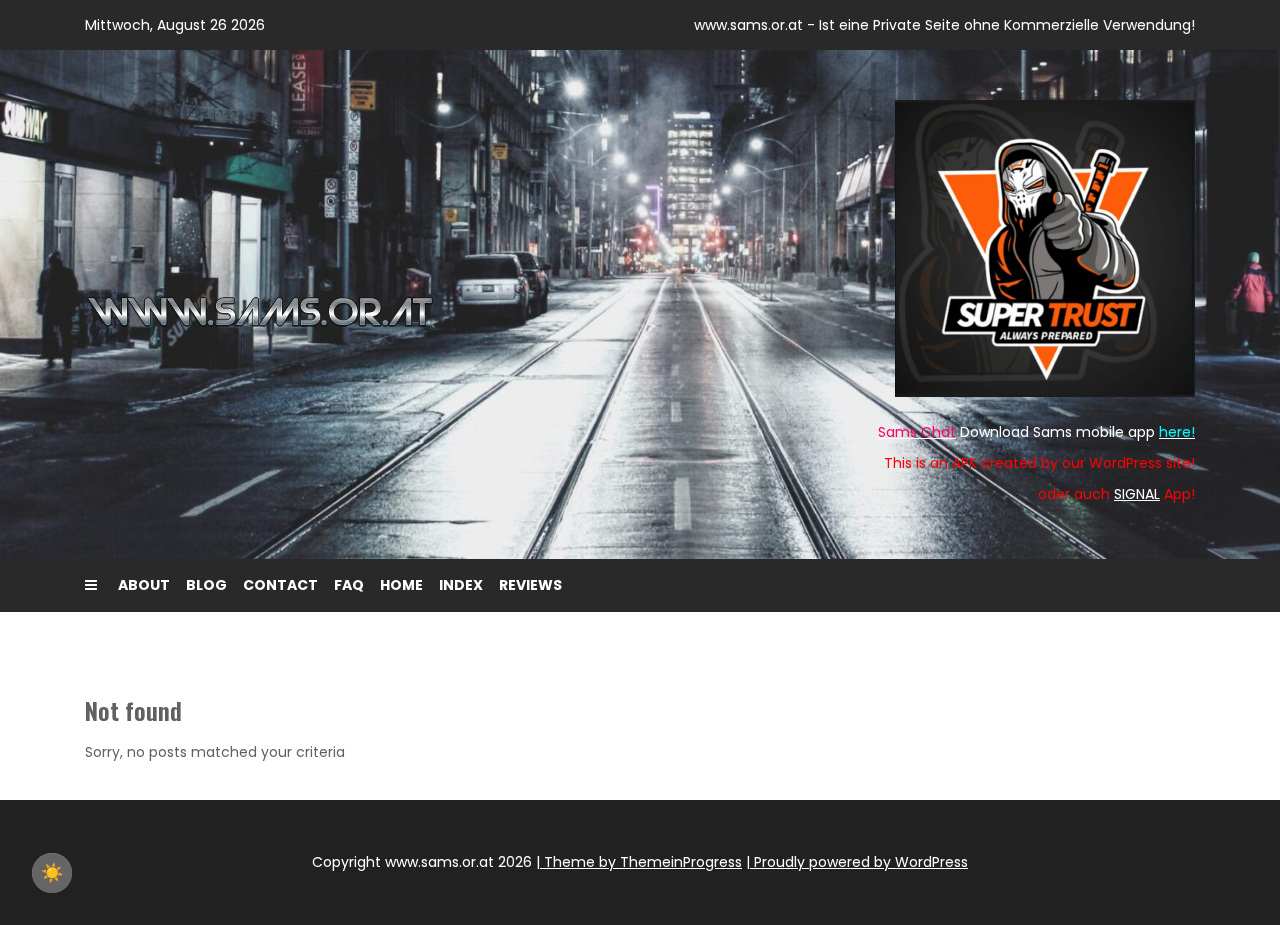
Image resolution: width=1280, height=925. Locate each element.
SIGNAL (1137, 494)
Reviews (530, 585)
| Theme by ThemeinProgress (639, 862)
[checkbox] (52, 873)
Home (401, 585)
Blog (206, 585)
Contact (280, 585)
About (144, 585)
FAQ (349, 585)
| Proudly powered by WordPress (857, 862)
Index (461, 585)
